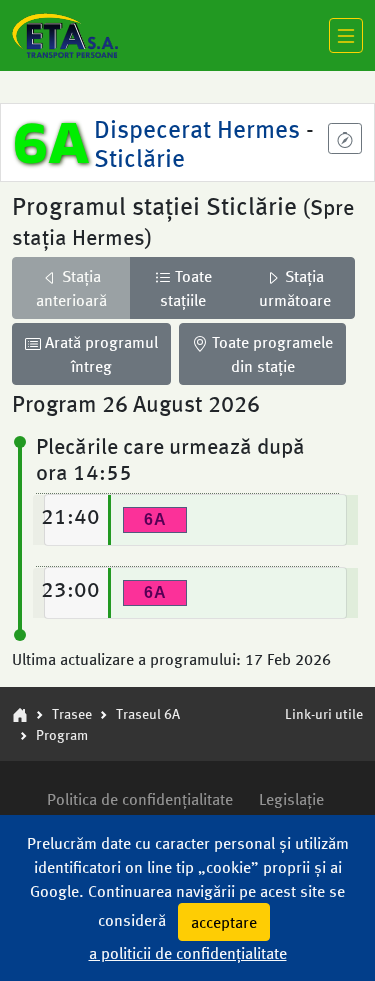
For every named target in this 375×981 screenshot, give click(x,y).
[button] (345, 138)
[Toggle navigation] (346, 35)
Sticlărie (139, 156)
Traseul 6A (148, 713)
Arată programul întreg (99, 353)
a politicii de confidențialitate (188, 952)
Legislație (291, 798)
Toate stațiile (186, 287)
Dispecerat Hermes (200, 127)
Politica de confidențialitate (140, 798)
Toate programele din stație (270, 353)
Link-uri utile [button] (324, 713)
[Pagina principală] (20, 713)
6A (51, 141)
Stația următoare (295, 287)
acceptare (224, 921)
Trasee (72, 713)
